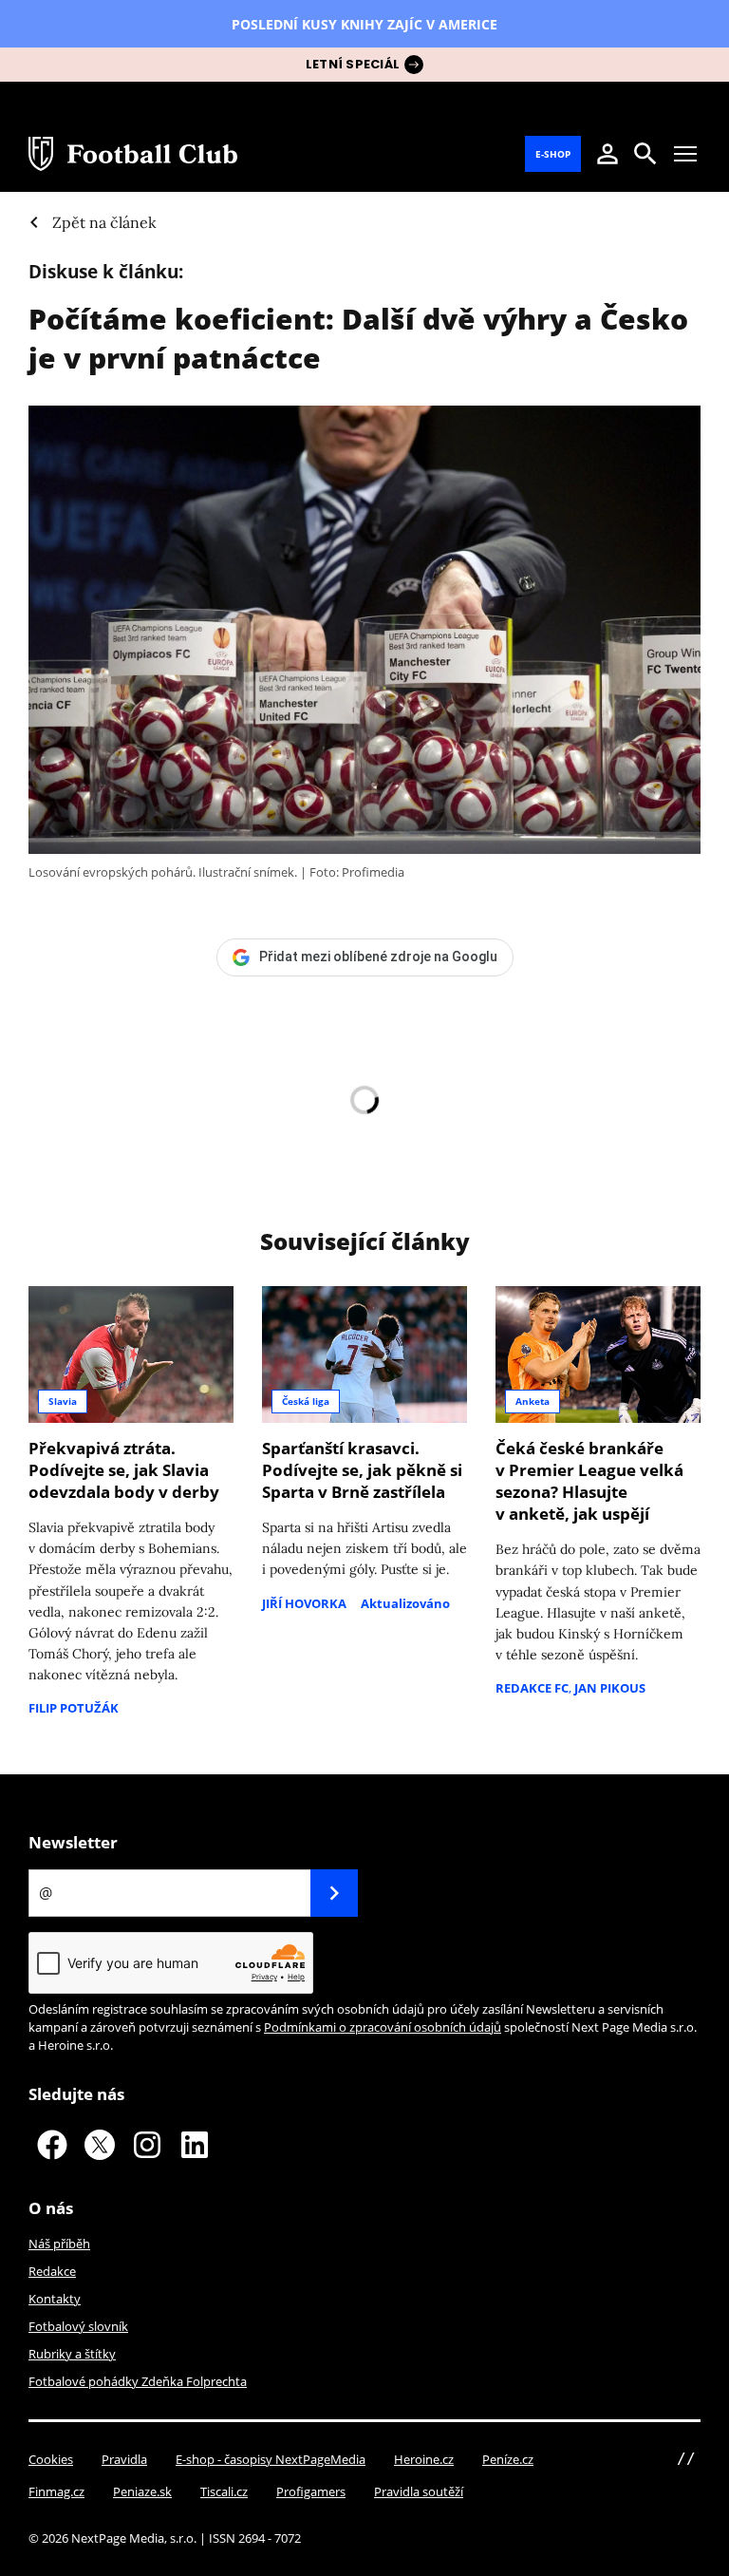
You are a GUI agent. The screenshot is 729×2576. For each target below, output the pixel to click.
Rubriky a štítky (72, 2354)
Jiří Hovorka (304, 1603)
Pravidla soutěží (419, 2491)
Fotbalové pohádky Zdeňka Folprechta (138, 2381)
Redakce (52, 2271)
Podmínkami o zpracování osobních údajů (383, 2027)
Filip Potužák (74, 1708)
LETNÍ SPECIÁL (353, 64)
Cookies (51, 2459)
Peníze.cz (508, 2459)
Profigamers (311, 2491)
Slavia (63, 1401)
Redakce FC (532, 1688)
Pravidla (124, 2459)
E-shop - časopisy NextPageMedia (271, 2459)
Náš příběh (59, 2244)
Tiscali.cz (224, 2491)
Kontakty (55, 2299)
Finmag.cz (56, 2491)
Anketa (533, 1401)
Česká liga (306, 1401)
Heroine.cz (424, 2459)
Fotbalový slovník (78, 2326)
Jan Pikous (610, 1688)
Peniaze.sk (142, 2491)
